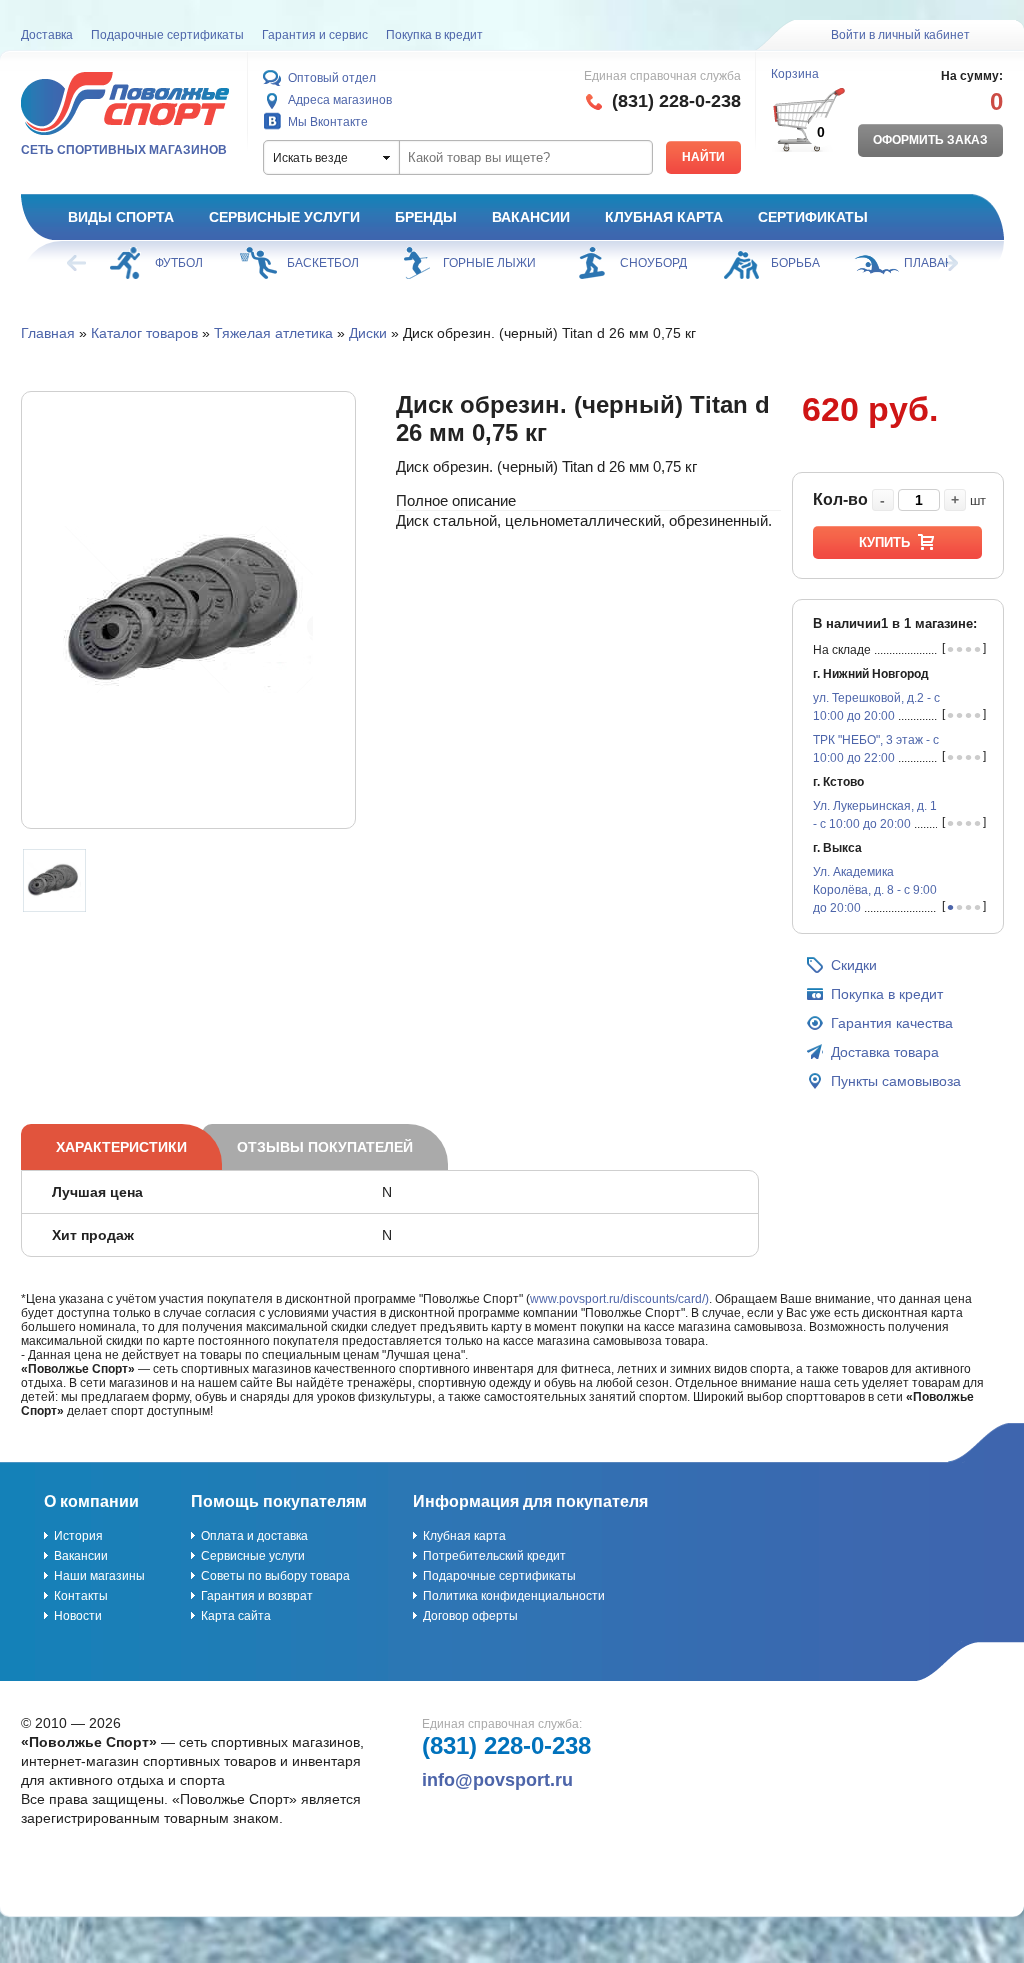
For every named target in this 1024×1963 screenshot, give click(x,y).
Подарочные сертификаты (167, 35)
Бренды (426, 217)
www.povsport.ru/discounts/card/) (619, 1299)
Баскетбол (323, 263)
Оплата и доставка (254, 1536)
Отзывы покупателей (325, 1147)
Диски (368, 333)
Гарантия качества (892, 1023)
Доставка (47, 35)
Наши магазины (99, 1576)
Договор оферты (470, 1616)
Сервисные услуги (284, 217)
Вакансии (531, 217)
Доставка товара (885, 1052)
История (78, 1536)
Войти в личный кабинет (900, 35)
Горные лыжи (489, 263)
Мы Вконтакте (328, 122)
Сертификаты (813, 217)
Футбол (179, 263)
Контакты (81, 1596)
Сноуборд (653, 263)
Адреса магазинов (340, 100)
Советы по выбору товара (275, 1576)
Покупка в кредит (434, 35)
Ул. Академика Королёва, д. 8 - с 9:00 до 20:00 (875, 890)
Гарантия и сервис (315, 35)
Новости (78, 1616)
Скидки (854, 965)
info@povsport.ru (497, 1780)
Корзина (795, 74)
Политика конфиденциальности (514, 1596)
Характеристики (121, 1147)
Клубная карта (664, 217)
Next (947, 263)
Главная (48, 333)
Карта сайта (236, 1616)
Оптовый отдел (332, 78)
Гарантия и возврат (257, 1596)
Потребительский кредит (494, 1556)
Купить (884, 542)
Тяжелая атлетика (273, 333)
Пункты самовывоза (896, 1081)
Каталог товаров (144, 333)
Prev (78, 263)
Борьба (795, 263)
